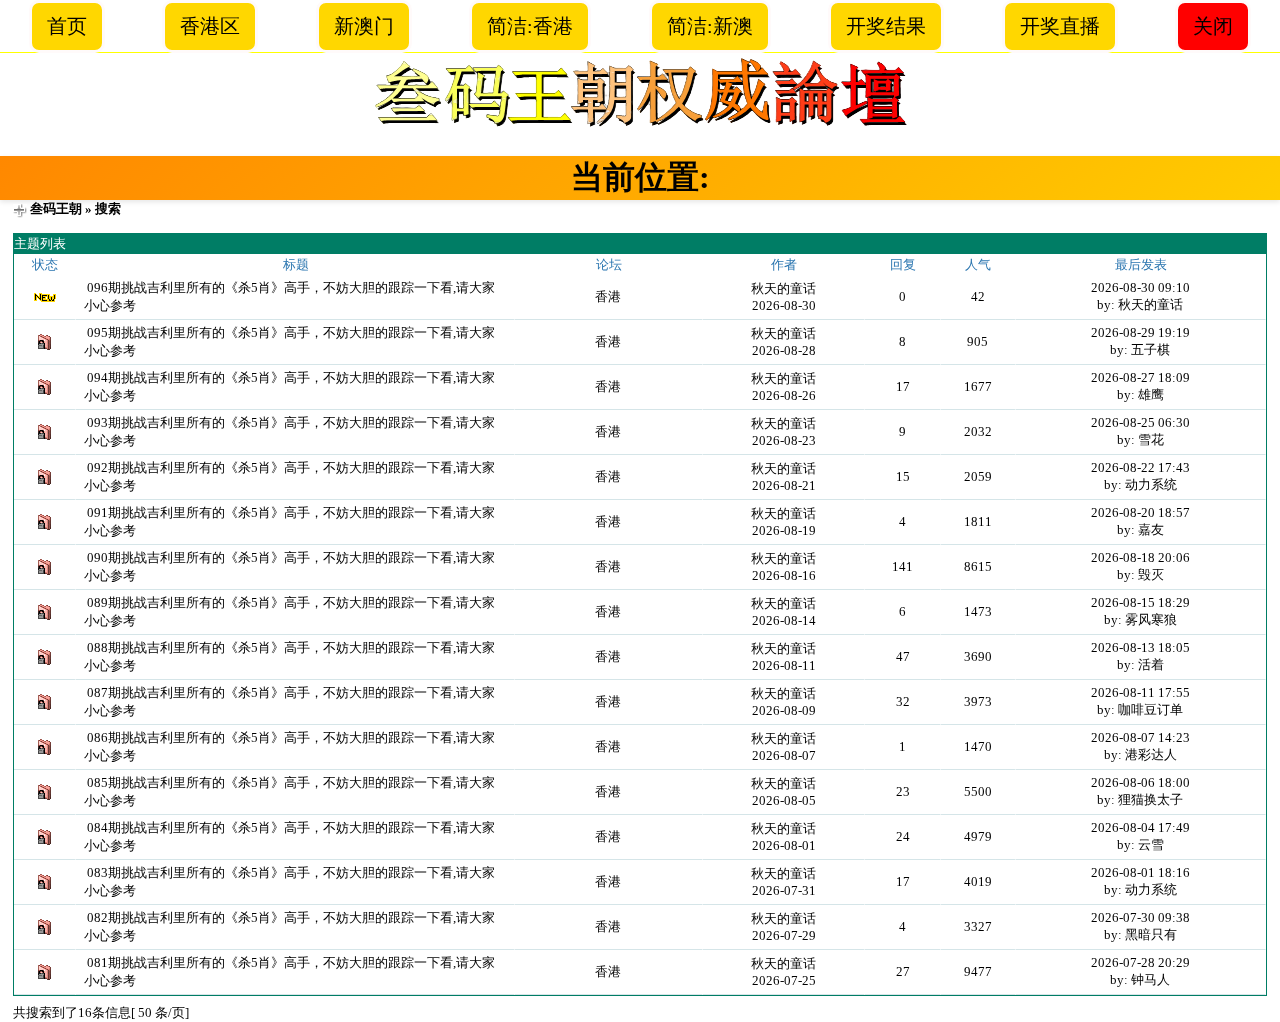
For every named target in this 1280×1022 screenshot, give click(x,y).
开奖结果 (886, 26)
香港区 (210, 26)
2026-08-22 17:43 (1140, 467)
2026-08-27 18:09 (1140, 377)
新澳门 (364, 26)
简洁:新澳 (710, 26)
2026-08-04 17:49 (1140, 827)
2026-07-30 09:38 (1140, 917)
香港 (608, 296)
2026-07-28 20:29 (1140, 962)
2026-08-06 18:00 (1140, 782)
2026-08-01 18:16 (1140, 872)
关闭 (1213, 26)
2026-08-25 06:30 (1140, 422)
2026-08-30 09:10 (1140, 287)
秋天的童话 (783, 288)
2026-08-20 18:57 (1140, 512)
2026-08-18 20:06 (1140, 557)
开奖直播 (1060, 26)
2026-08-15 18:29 (1140, 602)
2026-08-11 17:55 (1140, 692)
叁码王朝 (56, 208)
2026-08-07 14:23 (1140, 737)
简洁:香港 (530, 26)
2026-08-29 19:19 (1140, 332)
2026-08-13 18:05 (1140, 647)
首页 (67, 26)
